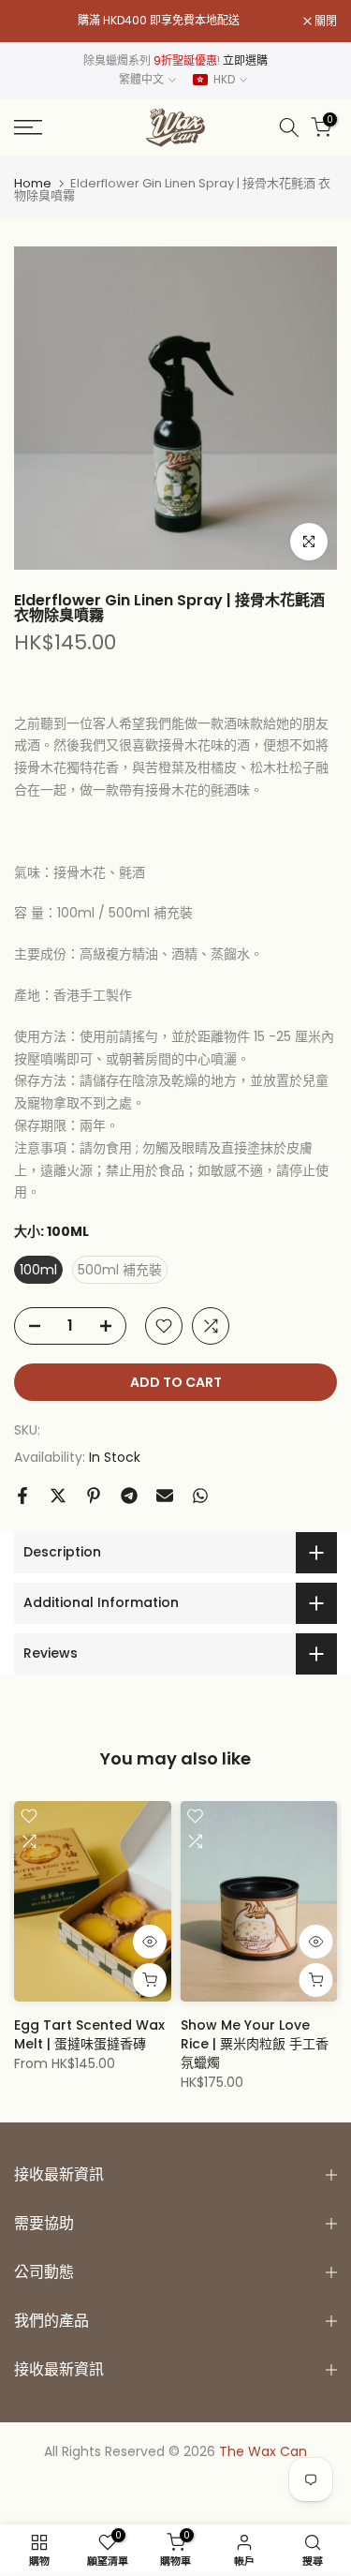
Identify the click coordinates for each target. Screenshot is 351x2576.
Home (33, 183)
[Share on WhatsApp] (200, 1496)
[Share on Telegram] (129, 1496)
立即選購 (245, 60)
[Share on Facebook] (22, 1496)
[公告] (159, 21)
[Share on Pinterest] (94, 1496)
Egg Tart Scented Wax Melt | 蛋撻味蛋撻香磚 (89, 2034)
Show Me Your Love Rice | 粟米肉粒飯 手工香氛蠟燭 (255, 2044)
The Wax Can (263, 2451)
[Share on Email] (165, 1496)
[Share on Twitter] (58, 1496)
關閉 (324, 22)
